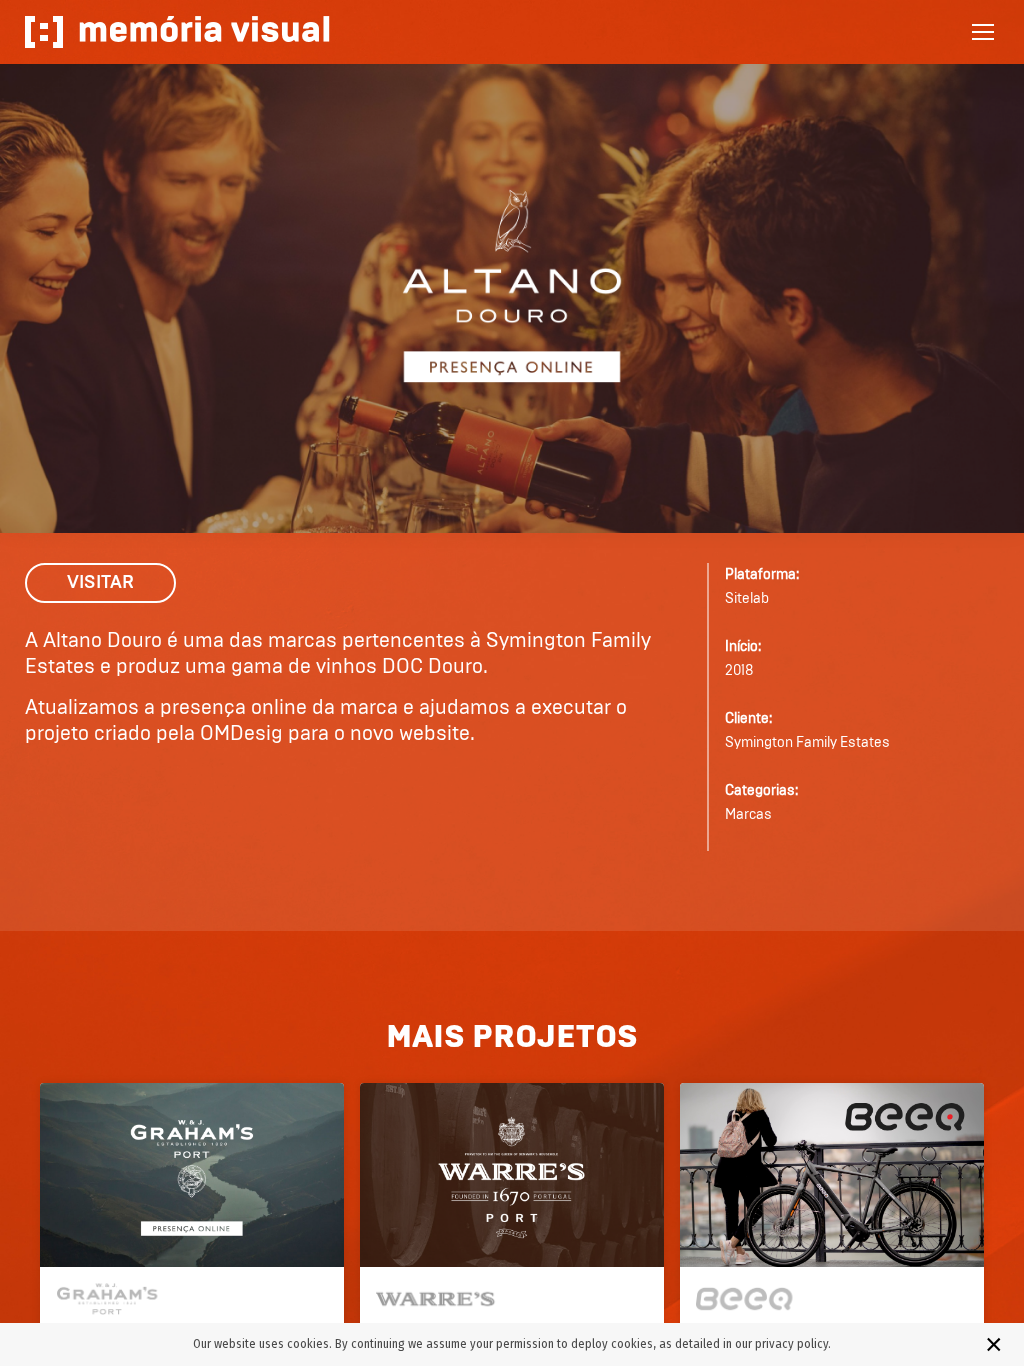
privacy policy (791, 1343)
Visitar (100, 583)
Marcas (748, 815)
